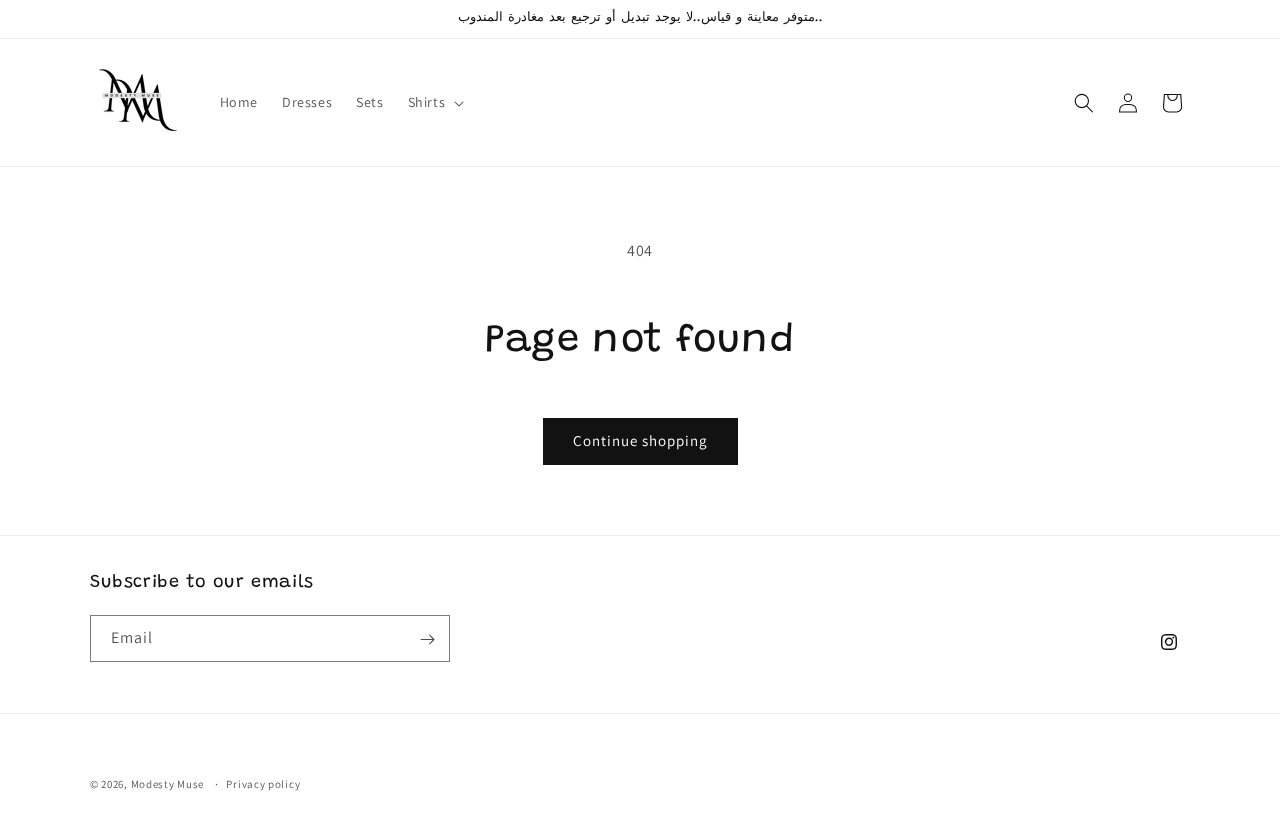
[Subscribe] (427, 639)
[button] (434, 102)
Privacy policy (263, 783)
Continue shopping (640, 440)
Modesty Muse (167, 784)
